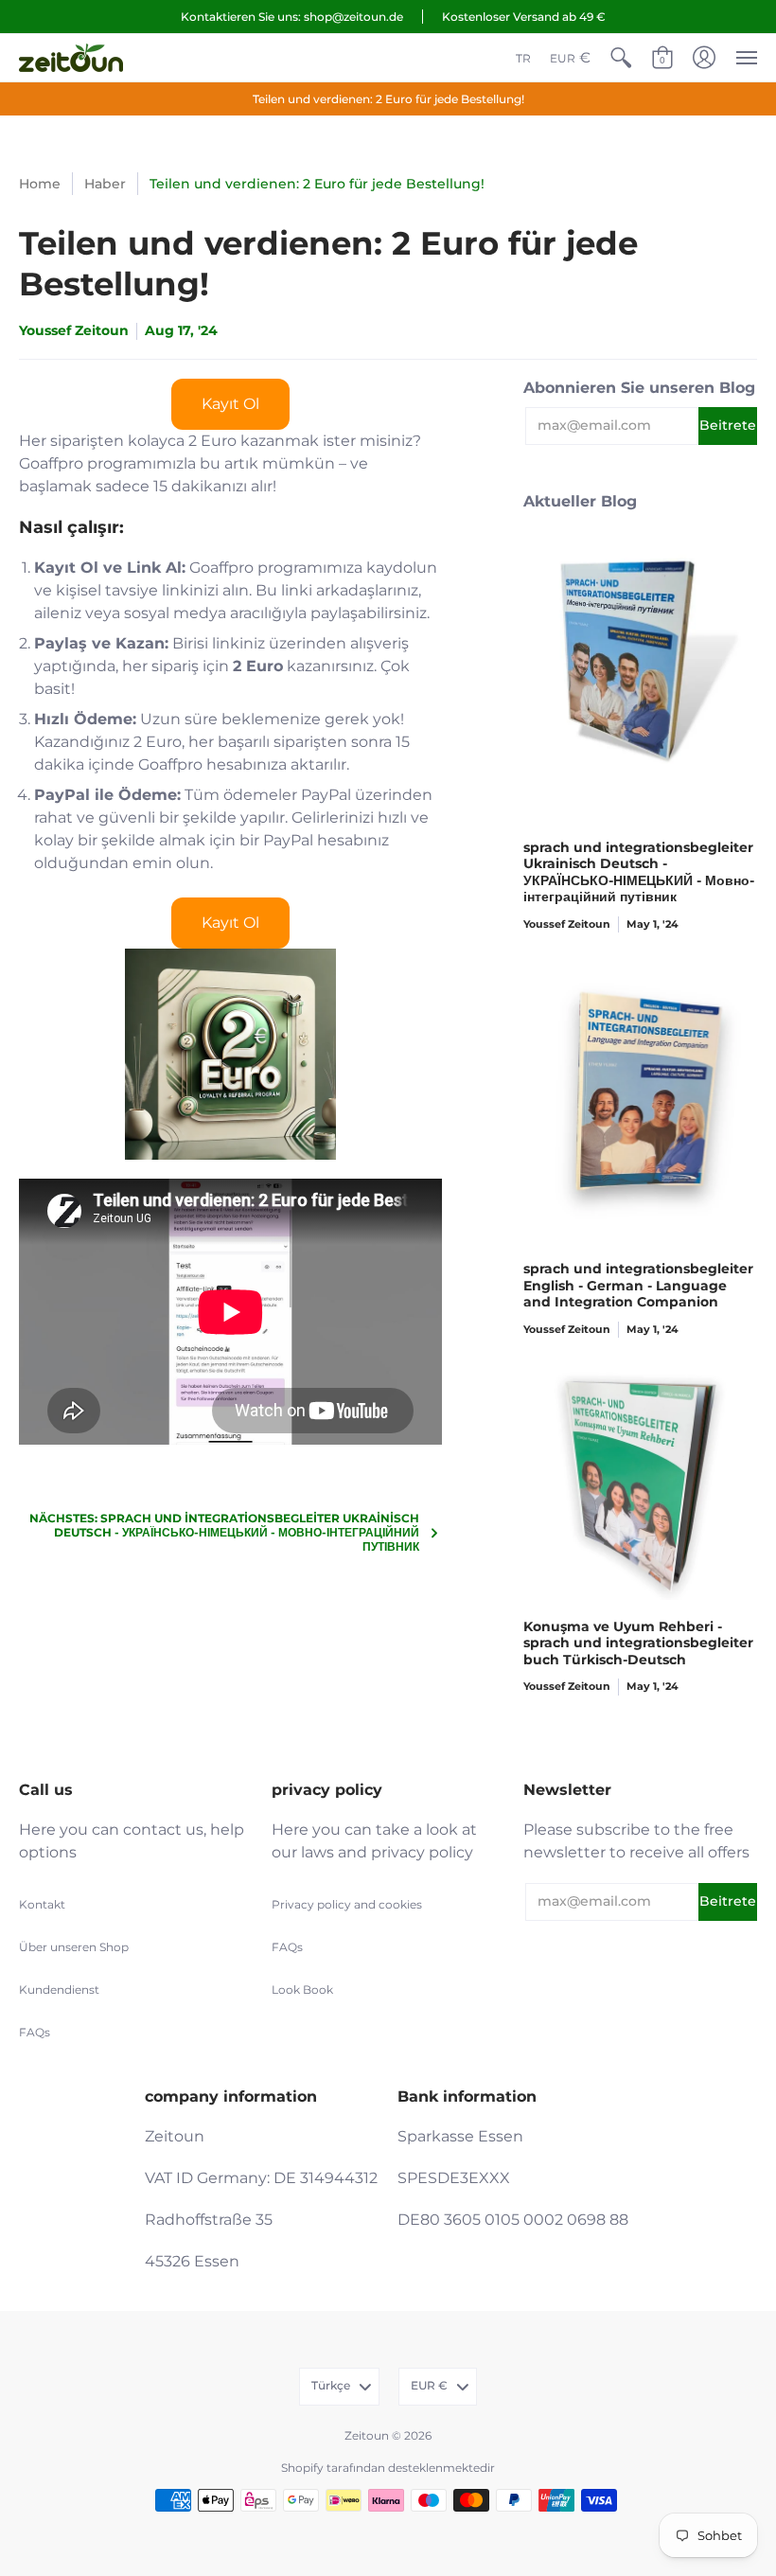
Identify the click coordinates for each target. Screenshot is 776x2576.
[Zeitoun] (71, 58)
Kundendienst (59, 1990)
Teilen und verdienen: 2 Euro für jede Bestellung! (388, 99)
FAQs (35, 2032)
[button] (621, 58)
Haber (105, 184)
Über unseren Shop (74, 1947)
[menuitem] (523, 58)
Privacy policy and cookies (347, 1904)
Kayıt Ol (230, 404)
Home (40, 184)
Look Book (302, 1990)
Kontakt (42, 1904)
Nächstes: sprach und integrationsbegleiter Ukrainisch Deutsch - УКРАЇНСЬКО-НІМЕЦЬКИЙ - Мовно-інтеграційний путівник (224, 1532)
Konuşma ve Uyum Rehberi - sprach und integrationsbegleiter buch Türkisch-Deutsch (638, 1643)
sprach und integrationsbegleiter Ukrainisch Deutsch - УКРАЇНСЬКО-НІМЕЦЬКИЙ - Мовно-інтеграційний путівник (639, 872)
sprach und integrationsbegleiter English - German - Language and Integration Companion (638, 1285)
